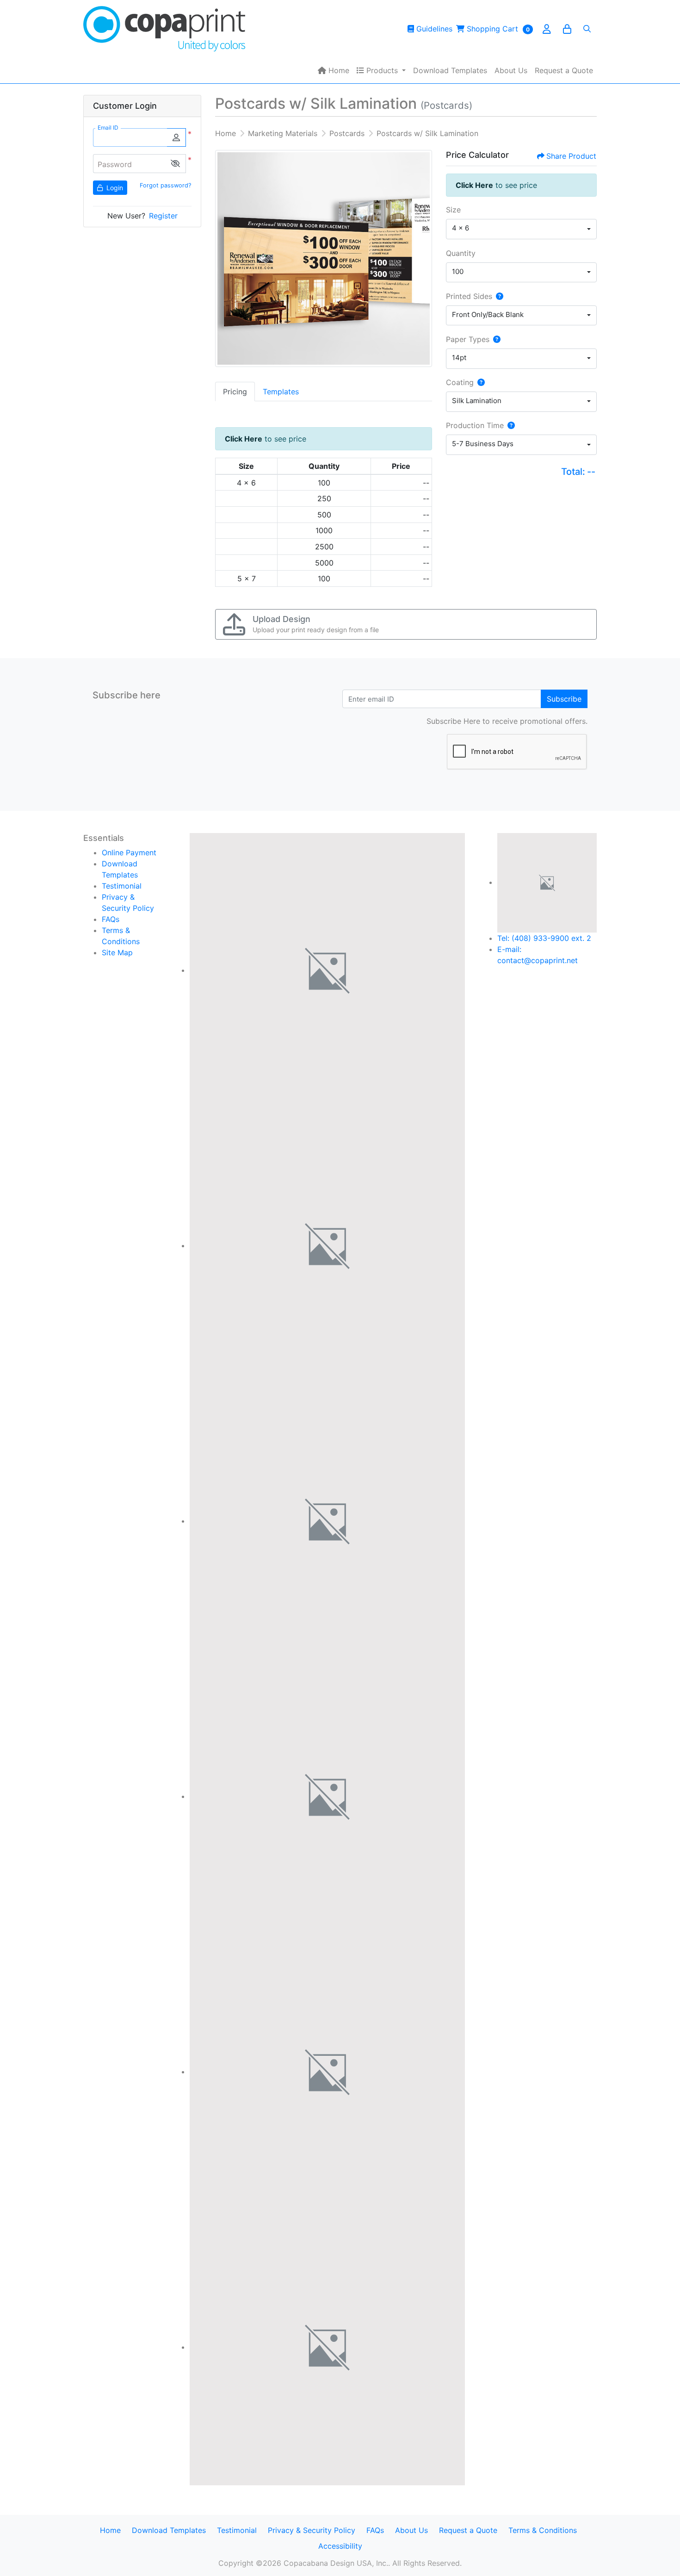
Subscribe (564, 699)
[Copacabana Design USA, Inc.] (164, 29)
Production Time (475, 425)
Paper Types (468, 339)
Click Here (244, 439)
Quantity (461, 253)
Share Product (571, 156)
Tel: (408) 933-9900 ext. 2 (544, 938)
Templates (281, 392)
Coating (460, 382)
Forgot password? (165, 185)
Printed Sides (469, 296)
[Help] (498, 296)
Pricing (235, 392)
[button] (175, 164)
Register (163, 216)
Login (114, 188)
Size (453, 210)
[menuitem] (334, 70)
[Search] (587, 29)
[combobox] (521, 229)
